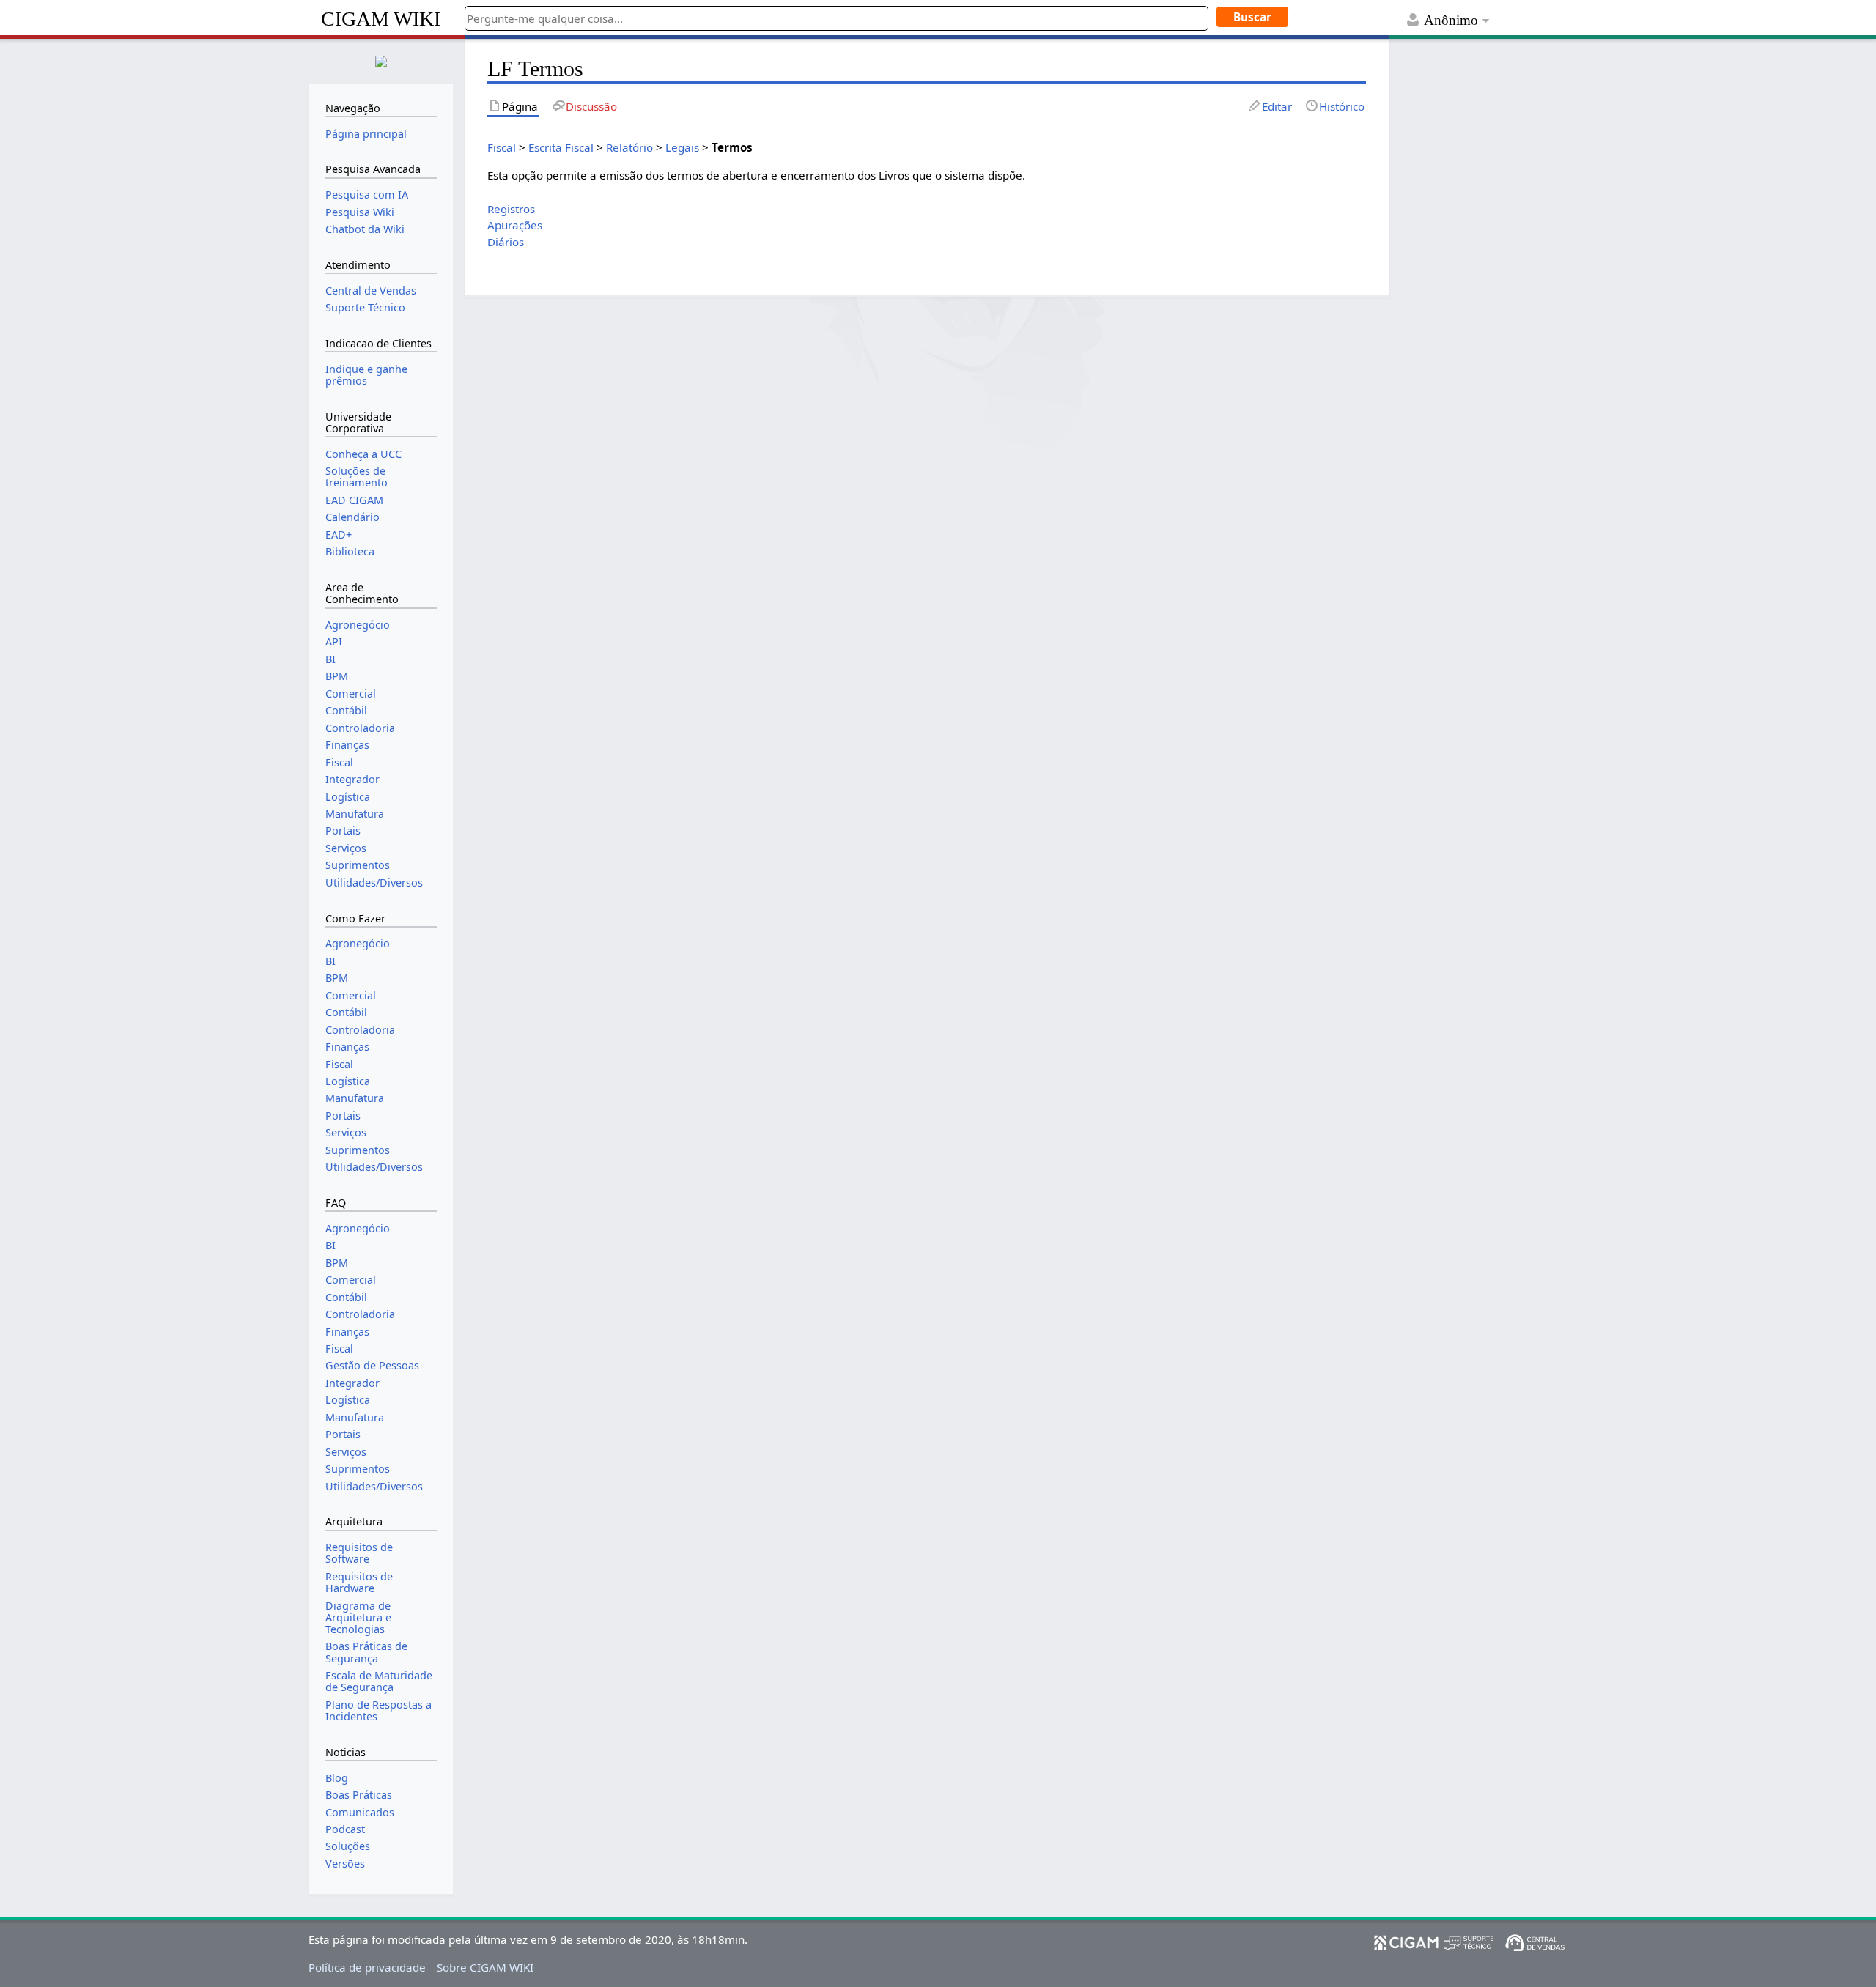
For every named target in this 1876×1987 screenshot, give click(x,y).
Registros (511, 209)
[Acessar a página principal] (381, 60)
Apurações (515, 225)
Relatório (629, 147)
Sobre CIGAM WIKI (485, 1967)
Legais (682, 147)
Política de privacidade (367, 1967)
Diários (506, 242)
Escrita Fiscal (561, 147)
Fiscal (502, 147)
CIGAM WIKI (381, 19)
